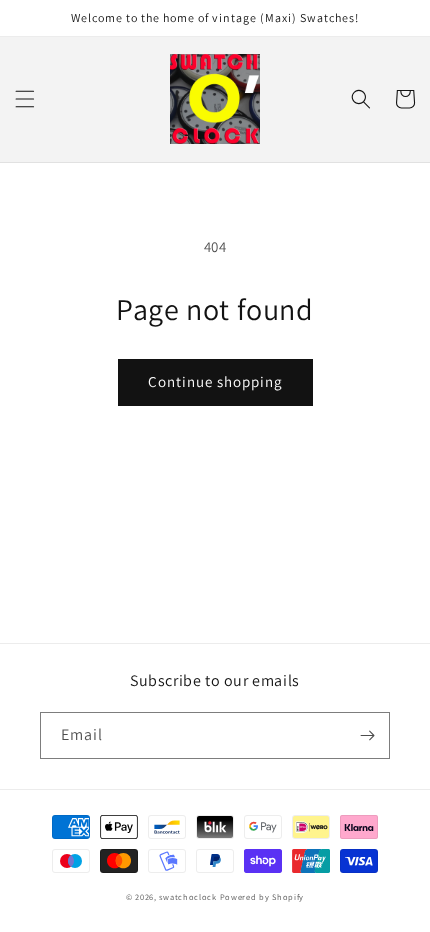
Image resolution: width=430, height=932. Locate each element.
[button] (25, 99)
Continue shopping (215, 381)
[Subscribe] (367, 735)
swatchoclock (187, 896)
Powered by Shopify (262, 896)
